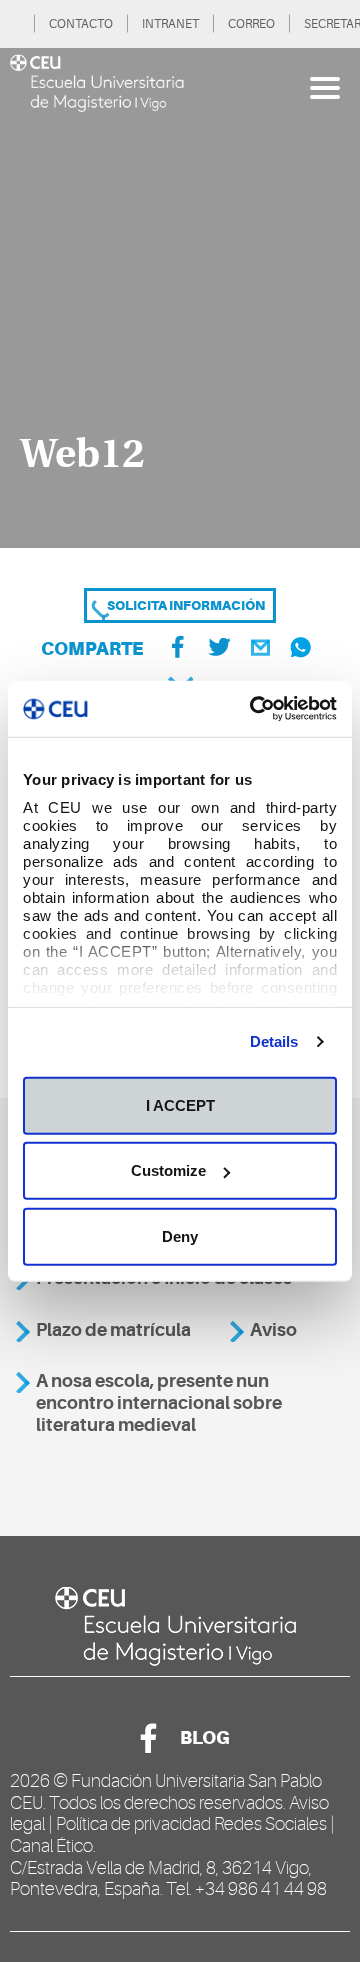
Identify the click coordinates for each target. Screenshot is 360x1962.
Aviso (273, 1330)
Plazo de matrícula (113, 1330)
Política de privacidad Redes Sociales (191, 1824)
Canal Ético (51, 1846)
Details (274, 1041)
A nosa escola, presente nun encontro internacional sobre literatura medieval (159, 1402)
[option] (180, 298)
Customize (168, 1170)
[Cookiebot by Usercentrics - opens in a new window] (254, 709)
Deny (180, 1235)
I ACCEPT (180, 1104)
